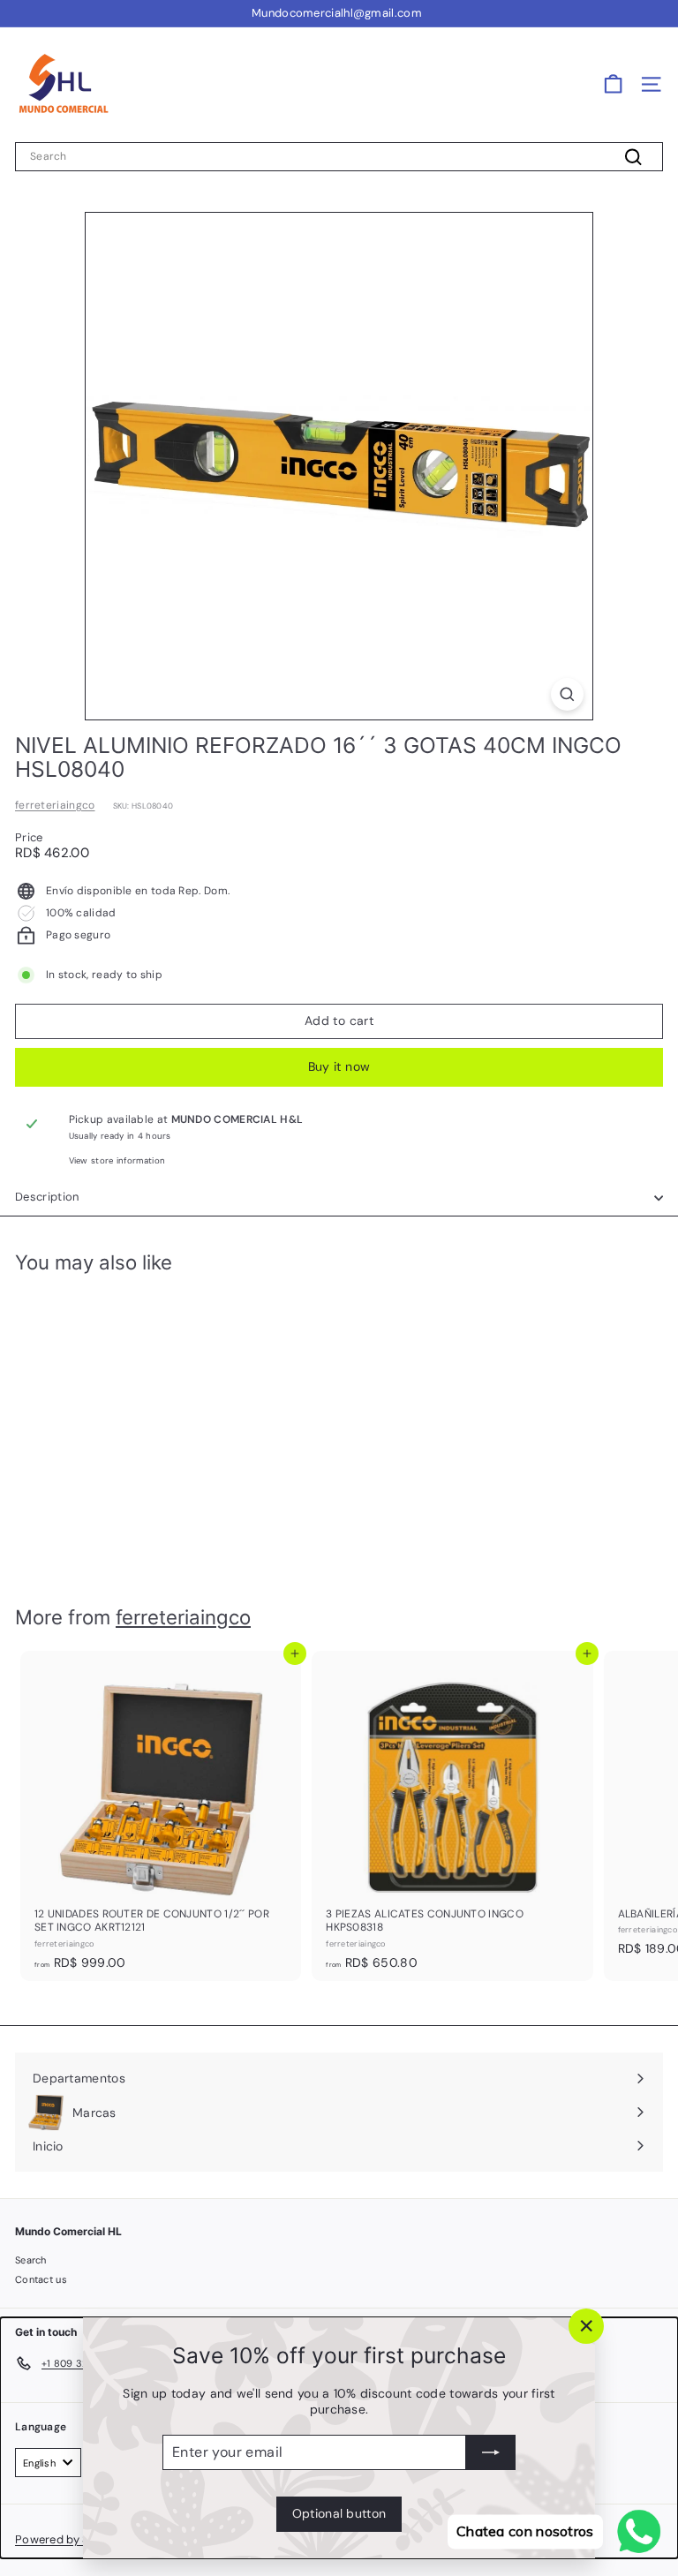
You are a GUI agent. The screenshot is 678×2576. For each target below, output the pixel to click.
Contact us (41, 2279)
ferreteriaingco (55, 805)
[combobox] (339, 157)
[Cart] (613, 84)
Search (31, 2260)
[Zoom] (567, 694)
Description (47, 1197)
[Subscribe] (491, 2452)
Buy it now (339, 1066)
